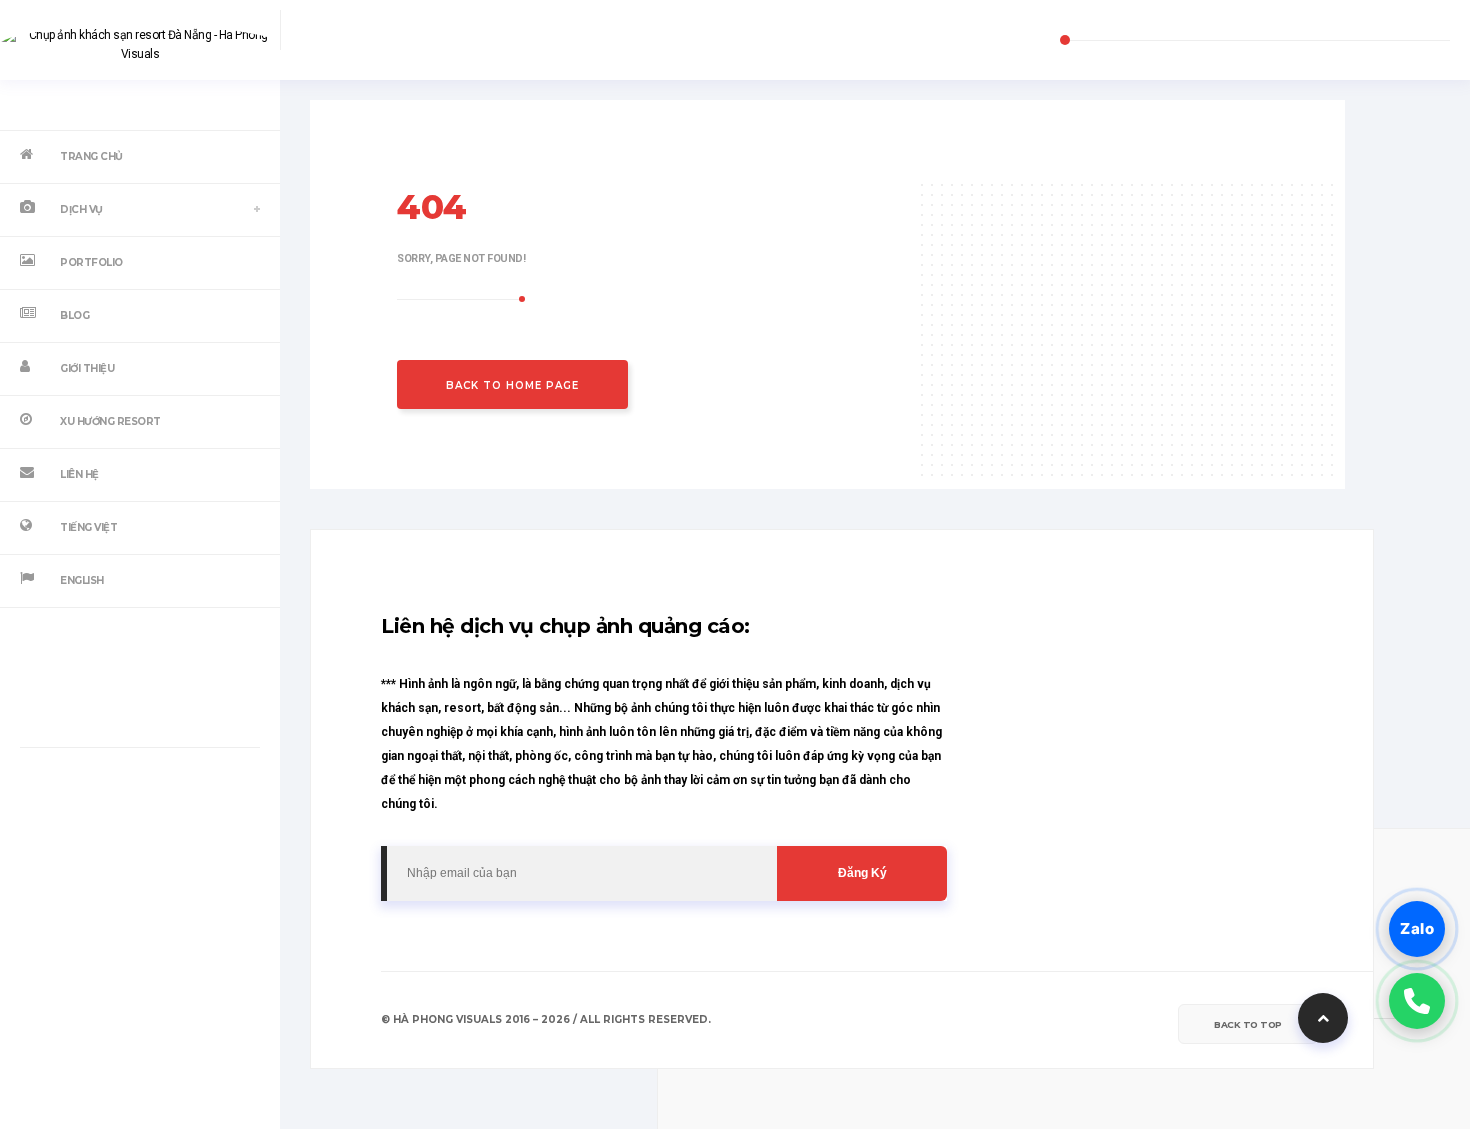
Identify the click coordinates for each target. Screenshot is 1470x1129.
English (82, 580)
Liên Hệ (79, 474)
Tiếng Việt (88, 527)
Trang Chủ (91, 156)
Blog (74, 315)
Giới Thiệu (87, 368)
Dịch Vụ (81, 209)
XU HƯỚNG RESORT (110, 421)
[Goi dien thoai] (1417, 1001)
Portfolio (91, 262)
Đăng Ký (862, 873)
